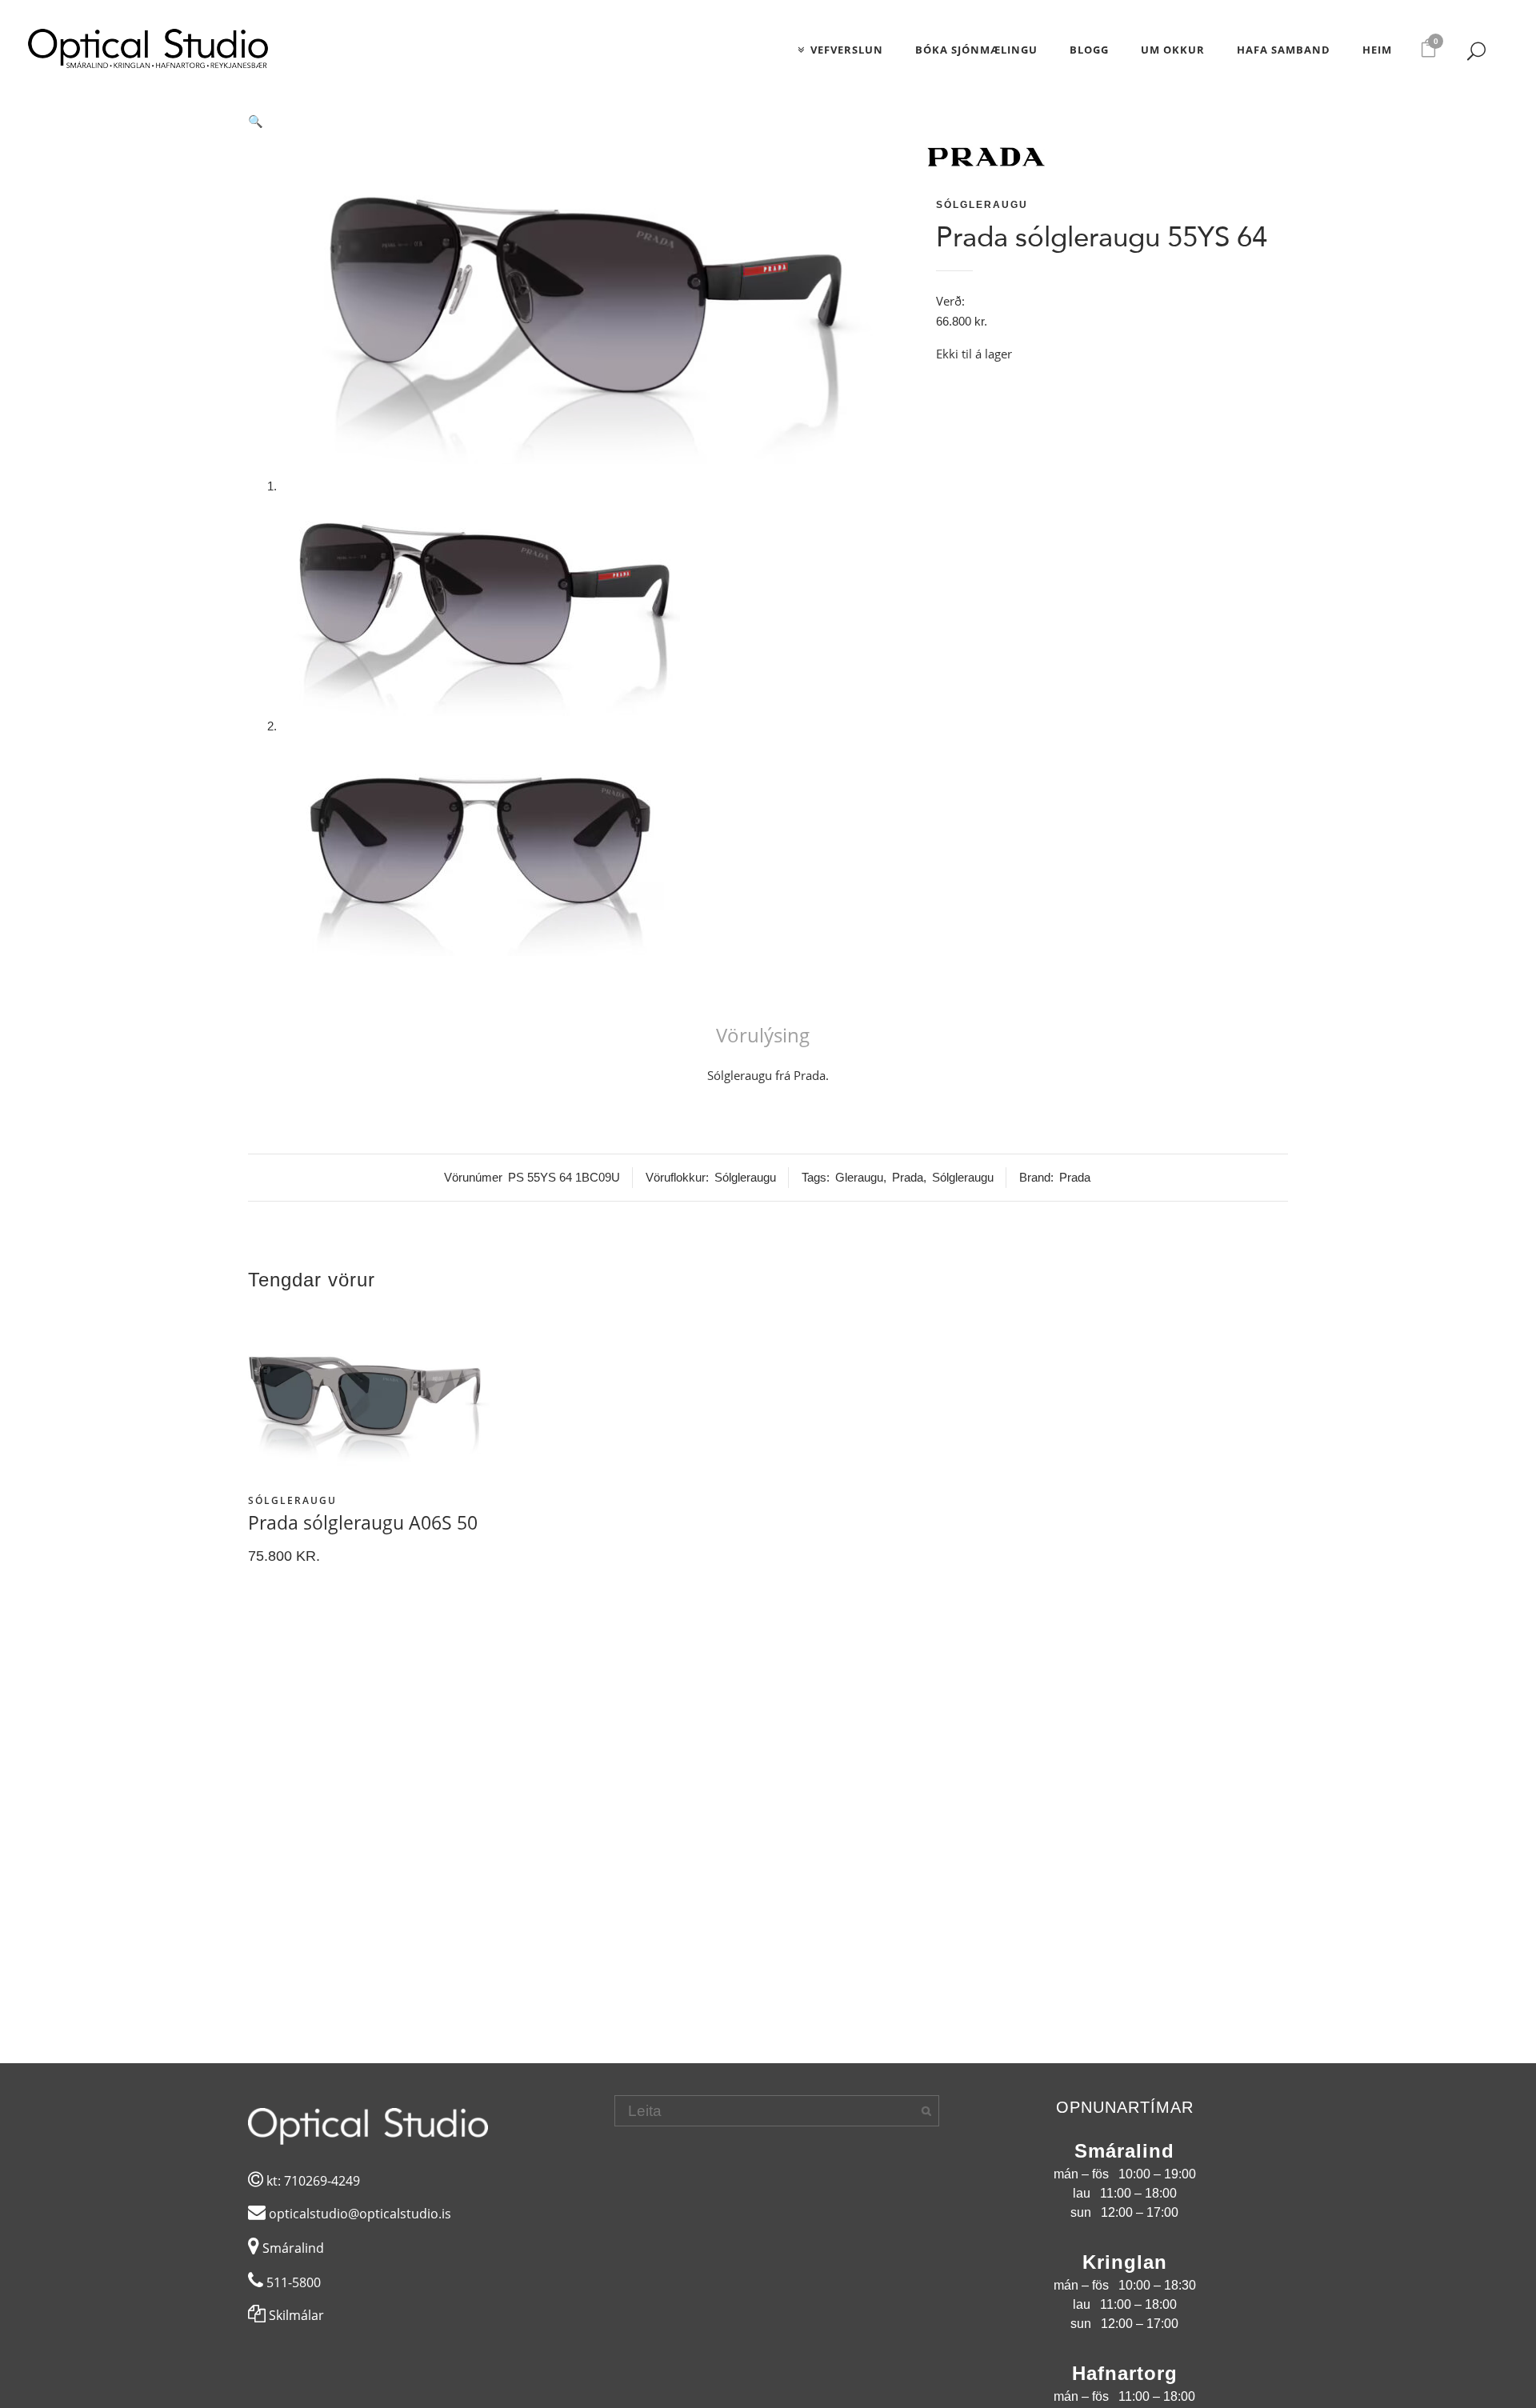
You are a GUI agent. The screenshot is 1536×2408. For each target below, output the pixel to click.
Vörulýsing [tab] (763, 1036)
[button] (580, 122)
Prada (908, 1177)
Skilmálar (295, 2315)
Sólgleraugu (982, 205)
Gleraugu (859, 1177)
